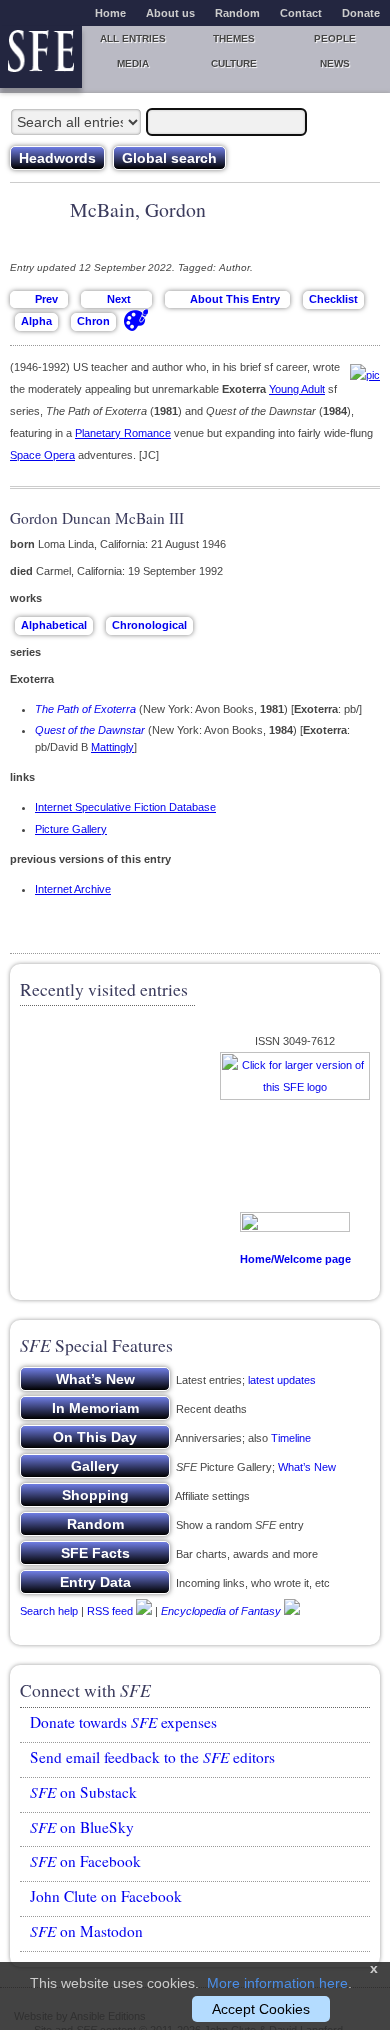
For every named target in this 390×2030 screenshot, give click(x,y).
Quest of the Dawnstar (90, 730)
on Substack (83, 1792)
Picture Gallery (71, 829)
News (335, 63)
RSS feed (110, 1611)
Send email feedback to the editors (152, 1757)
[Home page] (41, 57)
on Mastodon (86, 1931)
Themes (234, 38)
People (335, 38)
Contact (301, 13)
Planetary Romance (123, 433)
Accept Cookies (261, 2009)
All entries (133, 38)
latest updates (282, 1380)
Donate (361, 13)
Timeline (291, 1438)
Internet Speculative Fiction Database (125, 807)
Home (110, 13)
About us (170, 13)
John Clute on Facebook (106, 1896)
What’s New (307, 1467)
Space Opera (42, 455)
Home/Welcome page (295, 1259)
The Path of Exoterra (85, 709)
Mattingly (112, 747)
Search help (49, 1611)
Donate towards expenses (123, 1722)
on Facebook (85, 1861)
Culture (234, 63)
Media (133, 63)
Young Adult (297, 389)
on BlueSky (82, 1827)
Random (237, 13)
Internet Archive (73, 889)
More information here (277, 1983)
